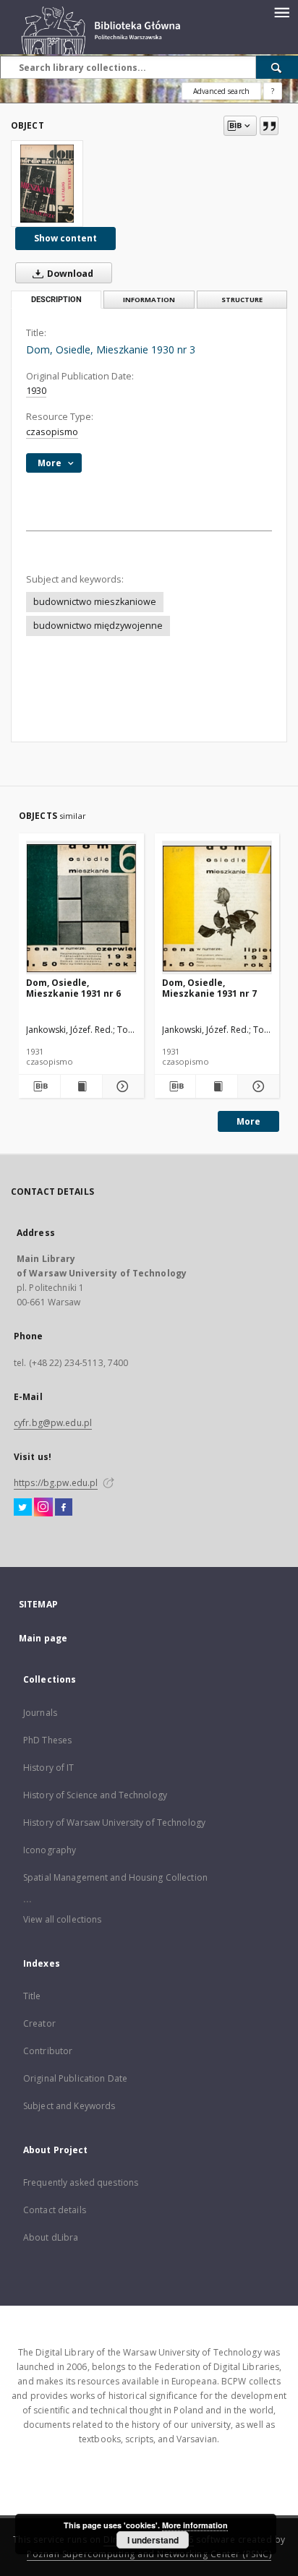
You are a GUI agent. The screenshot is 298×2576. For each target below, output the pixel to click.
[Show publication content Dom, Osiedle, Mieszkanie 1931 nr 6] (81, 1086)
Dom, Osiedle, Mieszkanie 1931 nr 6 (73, 988)
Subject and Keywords (69, 2106)
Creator (39, 2023)
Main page (43, 1638)
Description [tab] (56, 300)
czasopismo (52, 432)
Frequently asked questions (81, 2182)
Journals (40, 1713)
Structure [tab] (242, 300)
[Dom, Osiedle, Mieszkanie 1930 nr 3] (47, 184)
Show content (65, 238)
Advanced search (221, 91)
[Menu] (281, 12)
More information (195, 2525)
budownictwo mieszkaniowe (95, 602)
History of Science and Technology (95, 1795)
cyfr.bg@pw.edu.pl (53, 1423)
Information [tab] (149, 300)
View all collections (62, 1919)
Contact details (55, 2210)
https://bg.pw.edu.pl (56, 1483)
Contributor (48, 2051)
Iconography (50, 1850)
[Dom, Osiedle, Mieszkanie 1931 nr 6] (81, 908)
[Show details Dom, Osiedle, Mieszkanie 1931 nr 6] (121, 1086)
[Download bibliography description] (39, 1086)
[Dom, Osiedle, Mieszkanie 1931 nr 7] (217, 908)
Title (32, 1996)
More (248, 1121)
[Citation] (269, 126)
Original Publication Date (75, 2078)
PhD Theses (47, 1740)
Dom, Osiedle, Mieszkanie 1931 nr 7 (209, 988)
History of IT (49, 1768)
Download (69, 274)
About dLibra (51, 2237)
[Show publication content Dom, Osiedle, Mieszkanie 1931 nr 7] (217, 1086)
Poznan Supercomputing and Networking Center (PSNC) (149, 2554)
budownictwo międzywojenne (98, 626)
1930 (36, 391)
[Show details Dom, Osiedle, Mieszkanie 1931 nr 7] (256, 1086)
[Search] (277, 67)
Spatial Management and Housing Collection (115, 1877)
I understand (153, 2540)
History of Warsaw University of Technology (114, 1822)
